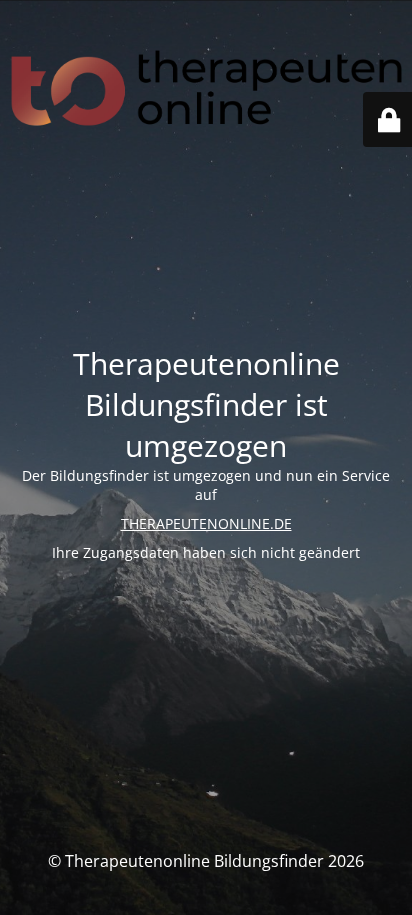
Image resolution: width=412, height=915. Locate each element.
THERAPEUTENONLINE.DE (206, 523)
